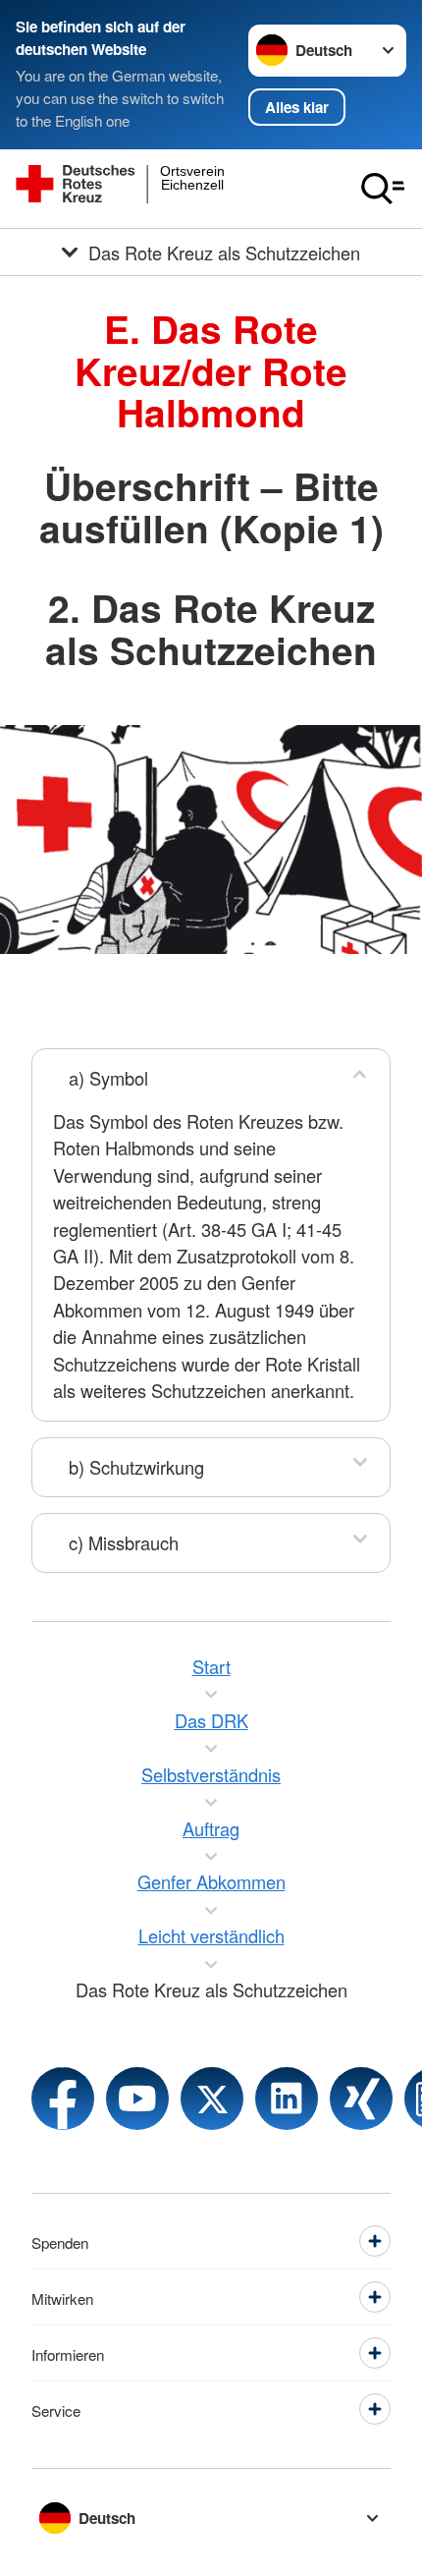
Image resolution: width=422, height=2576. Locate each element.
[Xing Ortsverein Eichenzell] (361, 2099)
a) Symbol (108, 1078)
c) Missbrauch (124, 1542)
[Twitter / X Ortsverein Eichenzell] (212, 2099)
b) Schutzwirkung (136, 1467)
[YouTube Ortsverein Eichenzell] (137, 2099)
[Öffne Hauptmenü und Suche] (383, 189)
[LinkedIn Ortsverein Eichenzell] (287, 2099)
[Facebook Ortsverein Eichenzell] (63, 2099)
